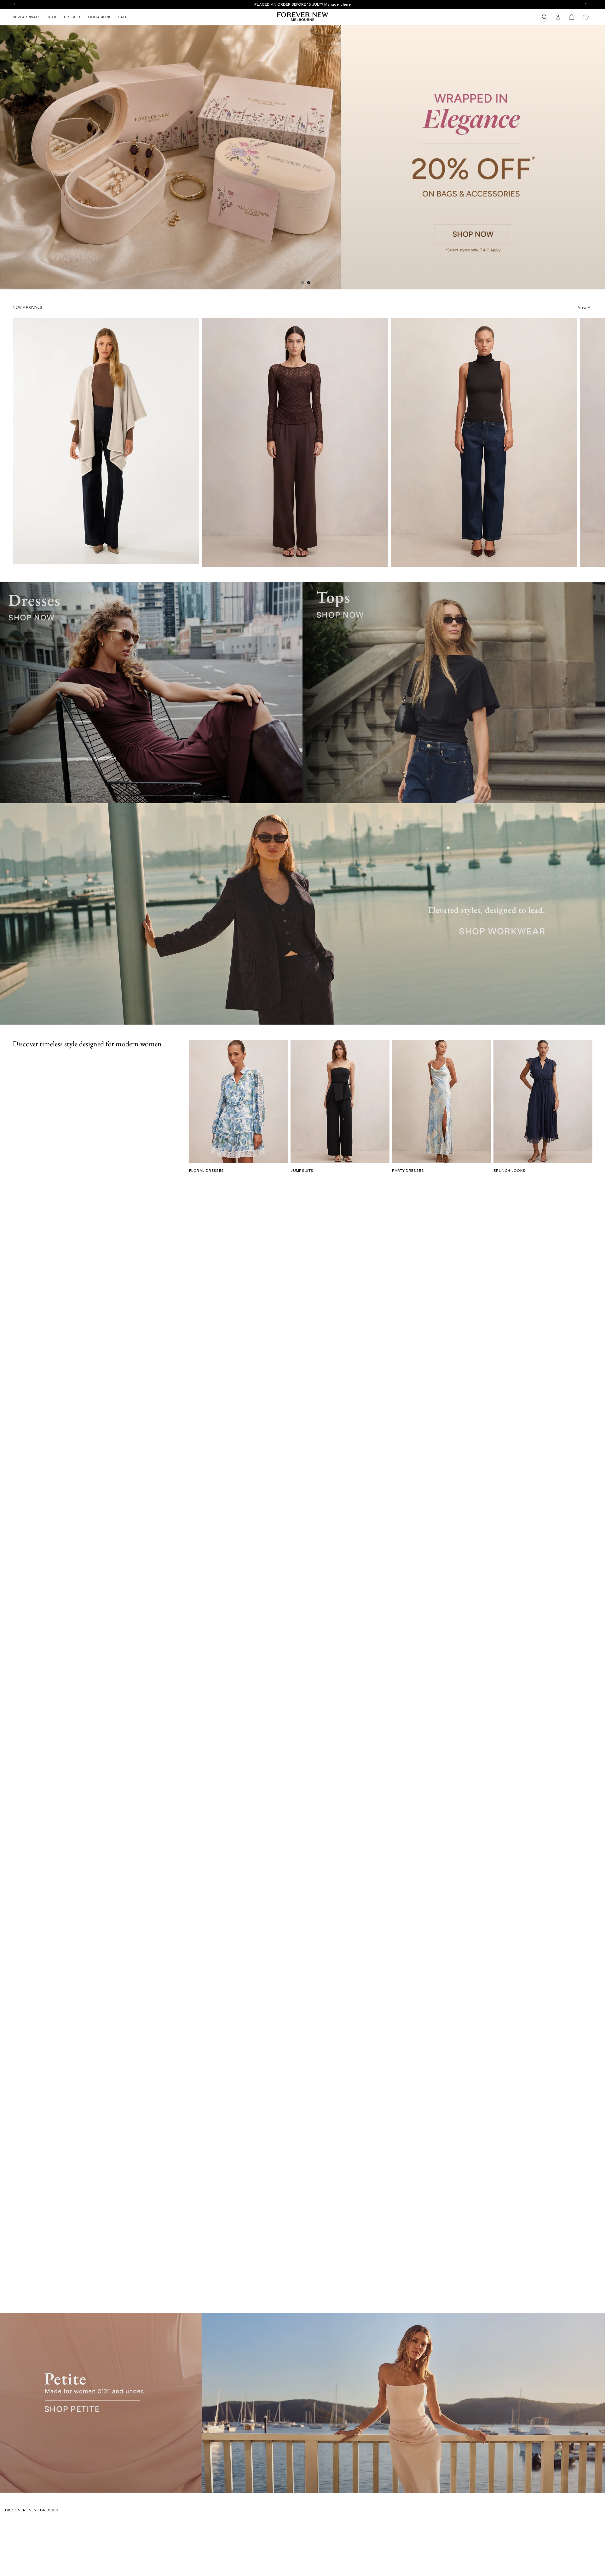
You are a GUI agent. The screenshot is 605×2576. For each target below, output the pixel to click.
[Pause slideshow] (293, 282)
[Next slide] (598, 157)
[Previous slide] (7, 157)
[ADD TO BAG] (379, 560)
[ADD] (190, 556)
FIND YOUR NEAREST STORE (302, 4)
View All (585, 307)
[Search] (544, 17)
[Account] (558, 17)
